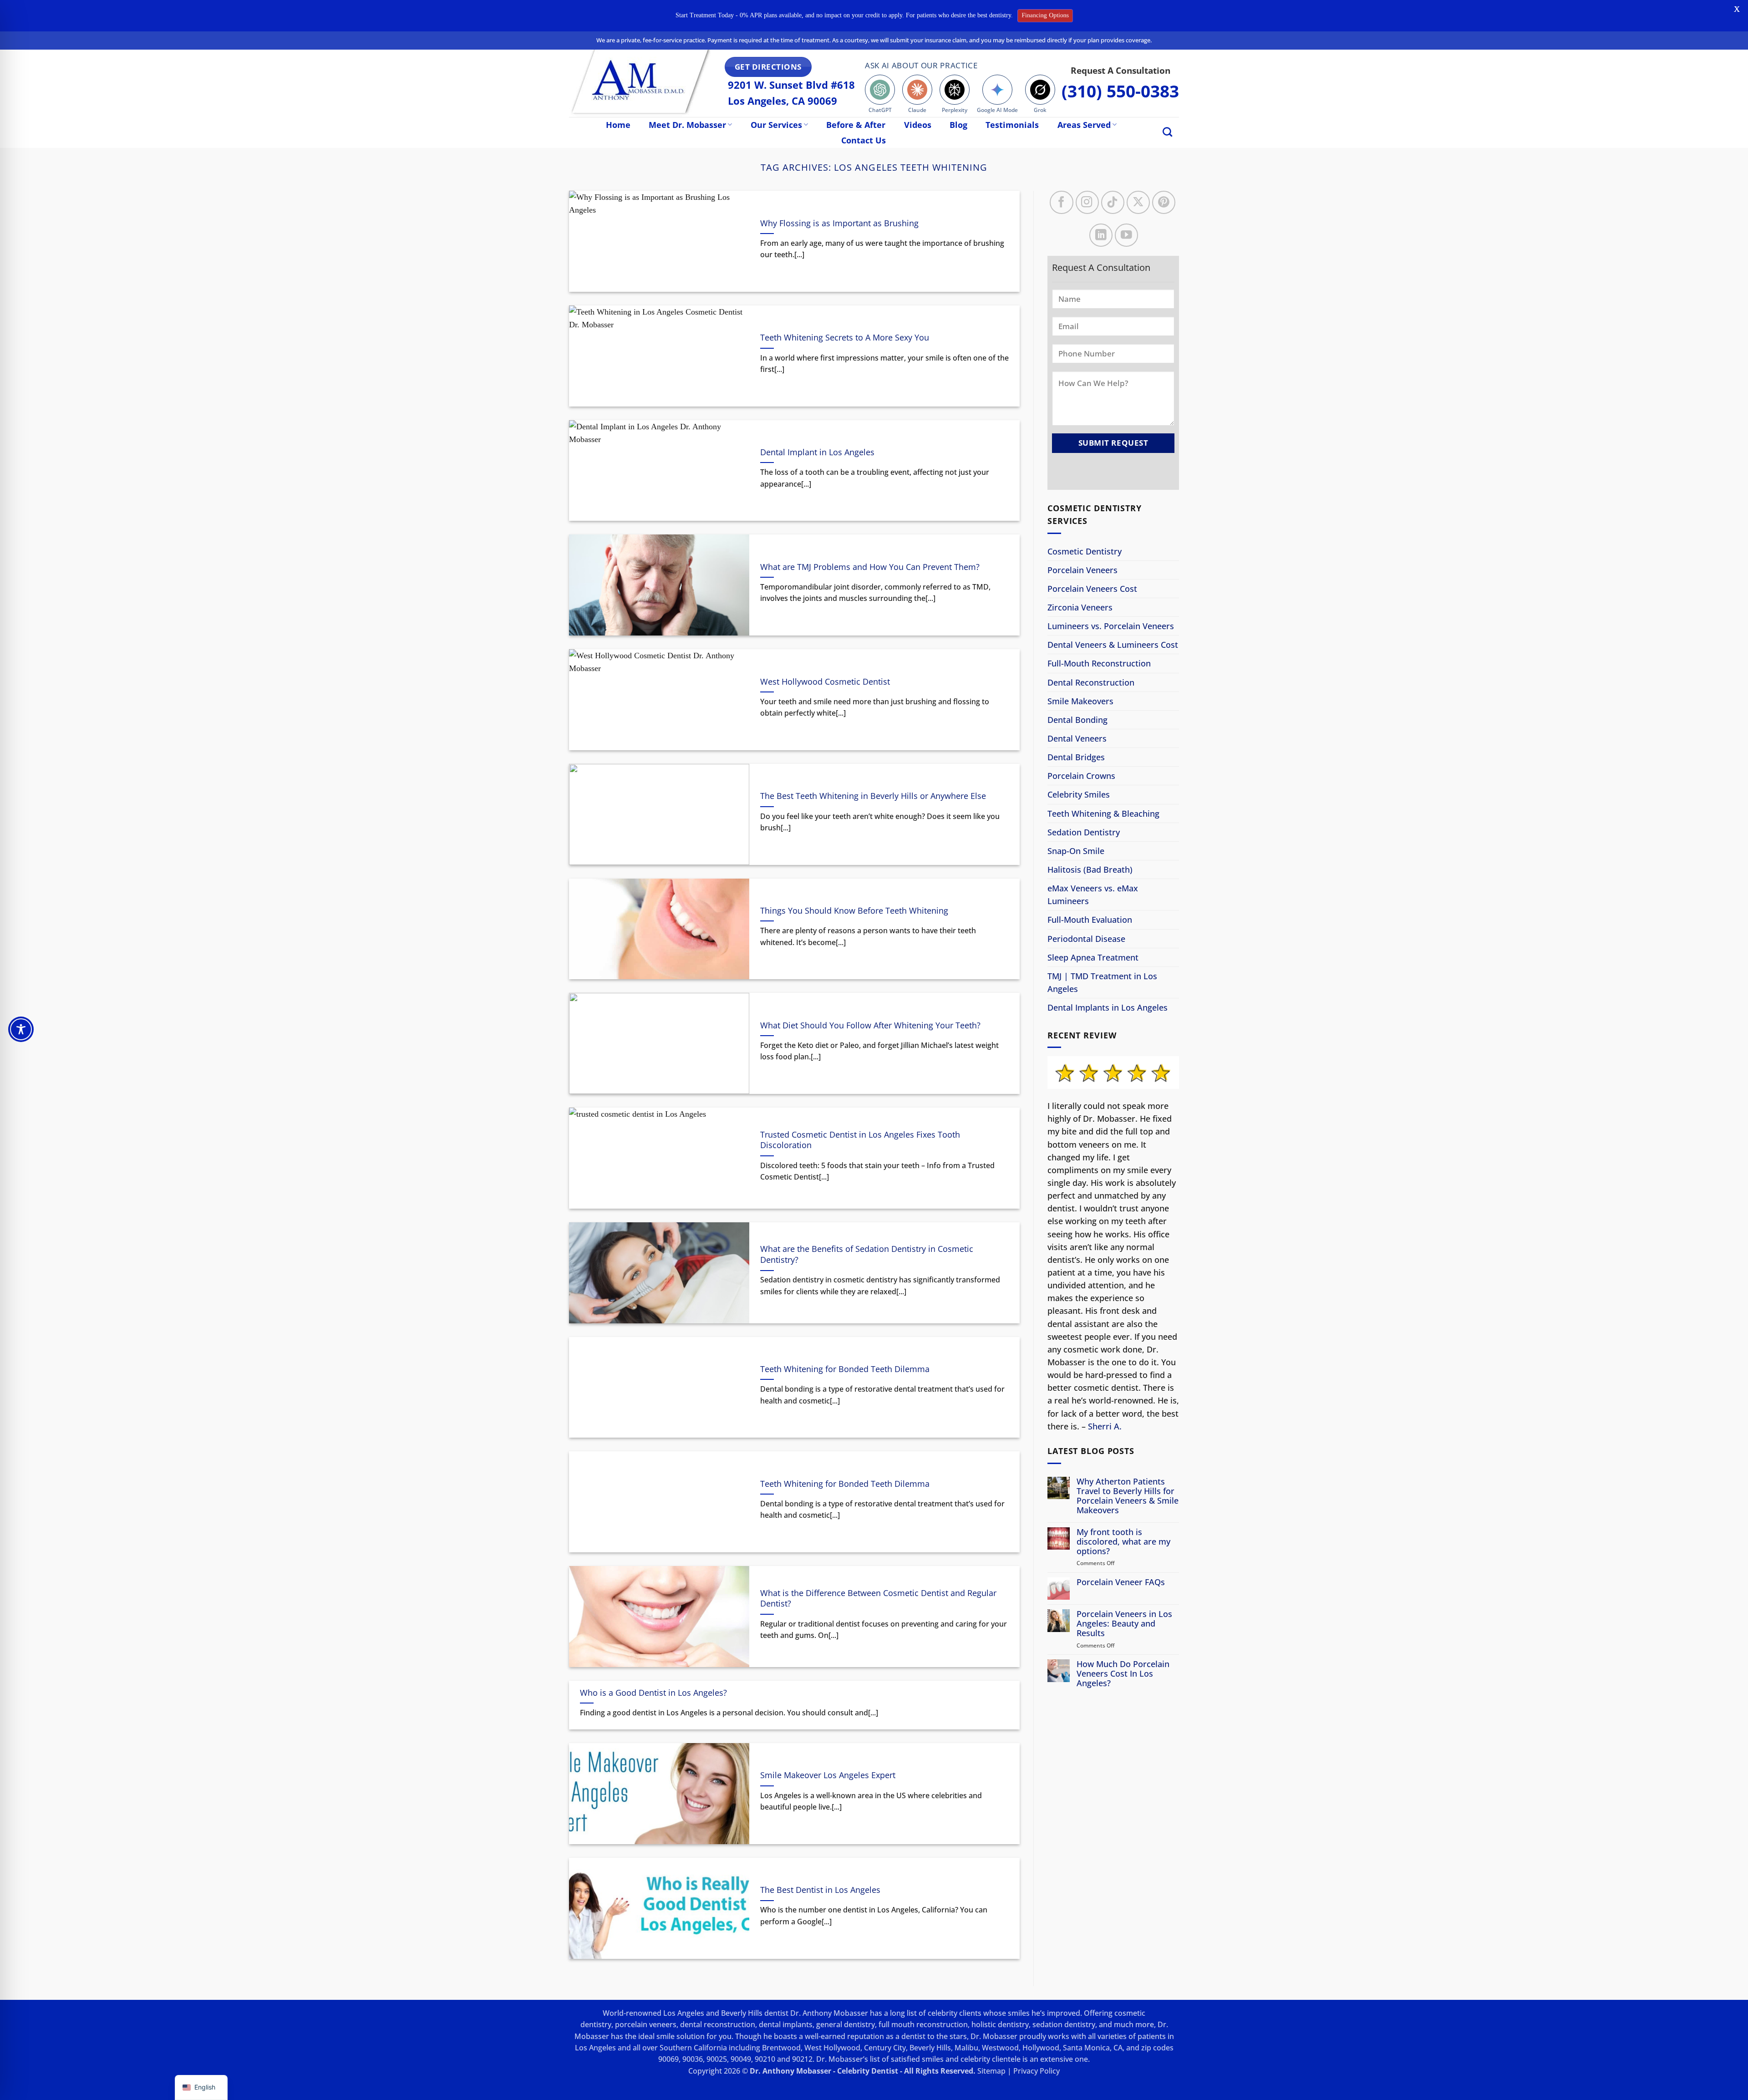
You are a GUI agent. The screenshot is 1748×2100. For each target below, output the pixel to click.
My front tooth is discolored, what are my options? (1123, 1542)
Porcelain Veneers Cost (1092, 589)
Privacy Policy (1037, 2071)
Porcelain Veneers (1082, 570)
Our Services (776, 125)
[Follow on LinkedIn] (1101, 235)
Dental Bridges (1076, 757)
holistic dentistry (1000, 2024)
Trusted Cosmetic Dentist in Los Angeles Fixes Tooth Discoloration (860, 1140)
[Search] (1167, 132)
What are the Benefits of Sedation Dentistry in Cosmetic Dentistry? (867, 1254)
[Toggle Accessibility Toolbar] (21, 1029)
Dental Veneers (1077, 738)
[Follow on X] (1138, 202)
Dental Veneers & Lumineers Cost (1113, 645)
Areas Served (1084, 125)
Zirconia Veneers (1080, 607)
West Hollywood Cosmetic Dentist (825, 682)
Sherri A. (1105, 1426)
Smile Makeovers (1080, 701)
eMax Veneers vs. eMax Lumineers (1093, 895)
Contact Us (864, 140)
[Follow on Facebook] (1061, 202)
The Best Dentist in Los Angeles (820, 1890)
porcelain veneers (646, 2024)
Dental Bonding (1077, 720)
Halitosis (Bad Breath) (1090, 869)
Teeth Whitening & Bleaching (1103, 814)
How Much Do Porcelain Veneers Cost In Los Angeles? (1123, 1674)
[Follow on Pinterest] (1164, 202)
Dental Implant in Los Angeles (817, 452)
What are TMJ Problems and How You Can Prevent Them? (870, 567)
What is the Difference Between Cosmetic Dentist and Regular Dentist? (878, 1599)
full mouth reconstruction (923, 2024)
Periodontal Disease (1086, 939)
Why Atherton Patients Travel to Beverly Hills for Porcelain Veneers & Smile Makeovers (1128, 1496)
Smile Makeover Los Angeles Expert (828, 1775)
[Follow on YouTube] (1126, 235)
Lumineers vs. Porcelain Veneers (1111, 626)
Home (618, 125)
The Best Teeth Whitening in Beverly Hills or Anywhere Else (873, 796)
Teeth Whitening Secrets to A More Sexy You (845, 338)
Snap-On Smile (1076, 851)
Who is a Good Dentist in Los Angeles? (653, 1693)
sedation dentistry (1064, 2024)
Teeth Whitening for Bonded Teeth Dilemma (845, 1369)
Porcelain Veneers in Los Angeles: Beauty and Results (1124, 1624)
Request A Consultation (1120, 70)
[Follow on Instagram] (1087, 202)
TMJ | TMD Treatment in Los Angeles (1102, 982)
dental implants (786, 2024)
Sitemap (991, 2071)
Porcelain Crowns (1081, 776)
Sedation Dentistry (1084, 832)
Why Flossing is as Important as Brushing (839, 223)
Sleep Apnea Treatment (1093, 957)
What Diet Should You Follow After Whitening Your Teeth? (870, 1025)
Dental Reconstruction (1091, 682)
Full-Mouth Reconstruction (1099, 664)
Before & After (856, 125)
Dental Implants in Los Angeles (1108, 1007)
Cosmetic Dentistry (1085, 551)
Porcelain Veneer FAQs (1121, 1582)
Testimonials (1012, 125)
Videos (918, 125)
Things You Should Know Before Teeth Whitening (854, 911)
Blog (958, 125)
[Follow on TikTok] (1113, 202)
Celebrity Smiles (1079, 795)
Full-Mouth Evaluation (1090, 920)
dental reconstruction (718, 2024)
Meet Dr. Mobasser (687, 125)
